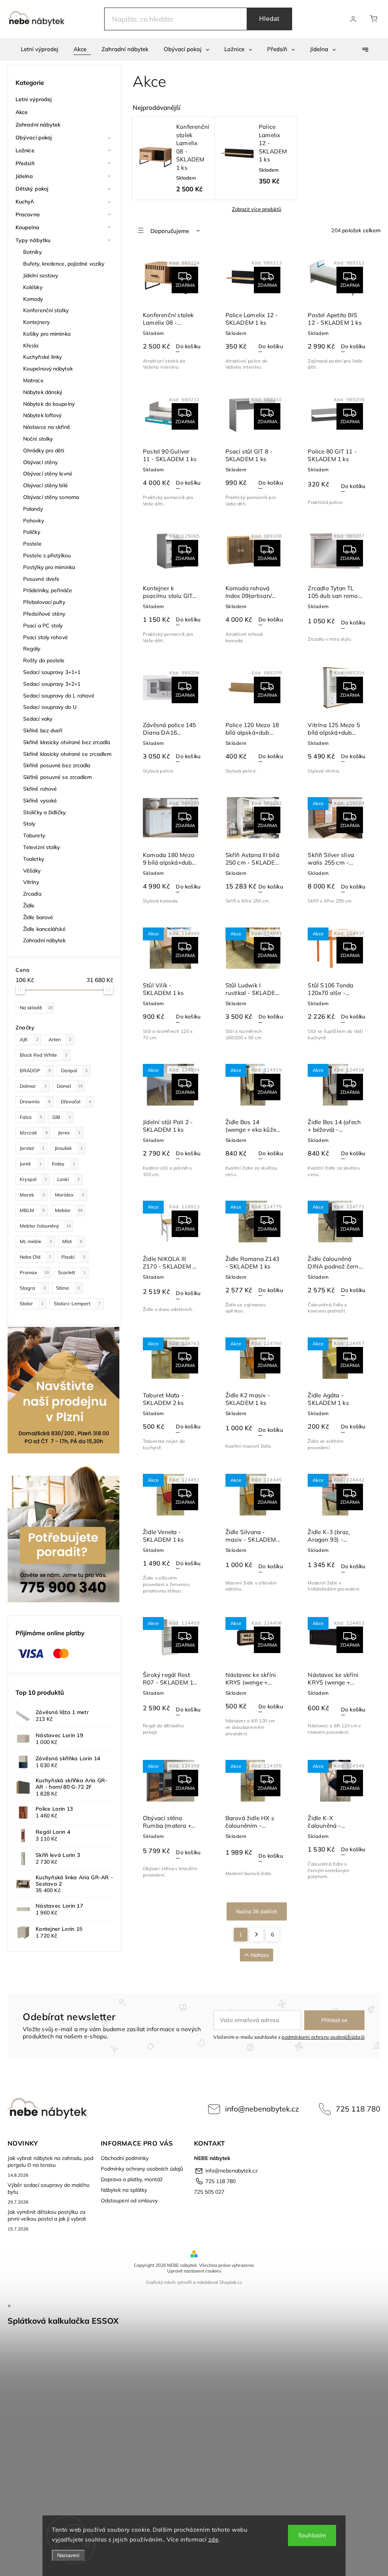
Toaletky (34, 859)
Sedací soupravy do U (50, 707)
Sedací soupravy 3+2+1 (52, 684)
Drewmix (35, 1101)
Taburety (34, 835)
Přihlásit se (334, 2020)
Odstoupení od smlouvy (129, 2201)
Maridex (70, 1195)
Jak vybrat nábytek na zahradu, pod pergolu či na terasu (50, 2162)
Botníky (32, 252)
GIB (62, 1117)
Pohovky (34, 521)
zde (214, 2539)
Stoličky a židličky (44, 812)
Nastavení (68, 2555)
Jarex (69, 1132)
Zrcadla (32, 894)
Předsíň (25, 163)
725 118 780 (358, 2109)
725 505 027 (209, 2192)
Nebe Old (35, 1257)
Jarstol (32, 1148)
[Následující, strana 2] (257, 1935)
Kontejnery (36, 322)
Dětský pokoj (32, 189)
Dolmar (33, 1086)
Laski (68, 1179)
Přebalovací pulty (44, 602)
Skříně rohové (40, 789)
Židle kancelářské (44, 929)
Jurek (31, 1164)
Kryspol (33, 1179)
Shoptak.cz (231, 2282)
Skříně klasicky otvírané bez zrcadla (67, 742)
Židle (29, 906)
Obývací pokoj (34, 138)
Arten (60, 1039)
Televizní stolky (42, 847)
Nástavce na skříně (47, 427)
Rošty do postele (44, 660)
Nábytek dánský (43, 392)
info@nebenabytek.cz (262, 2109)
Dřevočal (76, 1101)
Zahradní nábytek (38, 125)
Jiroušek (69, 1148)
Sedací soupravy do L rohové (59, 696)
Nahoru (260, 1955)
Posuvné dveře (41, 579)
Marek (32, 1195)
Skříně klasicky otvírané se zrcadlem (67, 754)
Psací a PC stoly (43, 626)
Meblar (69, 1210)
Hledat (269, 19)
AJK (29, 1039)
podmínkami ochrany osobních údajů (323, 2037)
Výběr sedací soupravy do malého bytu (48, 2188)
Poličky (32, 532)
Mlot (72, 1241)
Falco (31, 1117)
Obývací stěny (40, 462)
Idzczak (34, 1132)
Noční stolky (38, 439)
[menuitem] (40, 49)
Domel (70, 1086)
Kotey (63, 1164)
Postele (32, 544)
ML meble (36, 1241)
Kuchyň (25, 202)
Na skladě (36, 1007)
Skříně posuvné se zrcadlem (58, 777)
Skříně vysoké (40, 801)
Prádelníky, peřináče (48, 590)
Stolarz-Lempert (77, 1303)
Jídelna (24, 176)
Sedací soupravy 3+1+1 (52, 672)
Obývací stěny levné (48, 474)
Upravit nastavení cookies (194, 2271)
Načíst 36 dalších (257, 1911)
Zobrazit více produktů (257, 209)
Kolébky (33, 287)
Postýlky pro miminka (49, 567)
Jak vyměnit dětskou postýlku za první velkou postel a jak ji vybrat (47, 2215)
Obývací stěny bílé (45, 485)
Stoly (29, 824)
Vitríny (31, 882)
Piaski (73, 1257)
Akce (22, 112)
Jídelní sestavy (41, 275)
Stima (68, 1288)
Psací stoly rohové (45, 637)
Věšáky (32, 871)
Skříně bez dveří (43, 730)
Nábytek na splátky (124, 2190)
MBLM (32, 1210)
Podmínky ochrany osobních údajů (142, 2169)
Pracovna (28, 214)
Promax (34, 1272)
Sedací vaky (38, 719)
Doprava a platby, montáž (132, 2179)
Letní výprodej (34, 99)
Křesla (31, 346)
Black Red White (44, 1055)
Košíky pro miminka (47, 334)
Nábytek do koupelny (49, 404)
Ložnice (25, 150)
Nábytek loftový (42, 415)
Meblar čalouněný (45, 1226)
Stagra (33, 1288)
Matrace (33, 380)
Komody (33, 299)
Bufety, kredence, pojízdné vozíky (64, 264)
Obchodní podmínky (125, 2158)
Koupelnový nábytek (48, 369)
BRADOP (35, 1070)
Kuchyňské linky (43, 357)
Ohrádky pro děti (44, 450)
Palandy (33, 509)
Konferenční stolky (46, 310)
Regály (32, 649)
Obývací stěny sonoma (51, 497)
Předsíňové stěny (44, 614)
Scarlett (72, 1272)
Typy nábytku (33, 240)
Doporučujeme (170, 231)
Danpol (74, 1070)
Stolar (32, 1303)
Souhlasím (312, 2535)
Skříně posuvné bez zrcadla (57, 765)
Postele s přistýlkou (47, 555)
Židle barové (38, 917)
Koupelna (27, 227)
